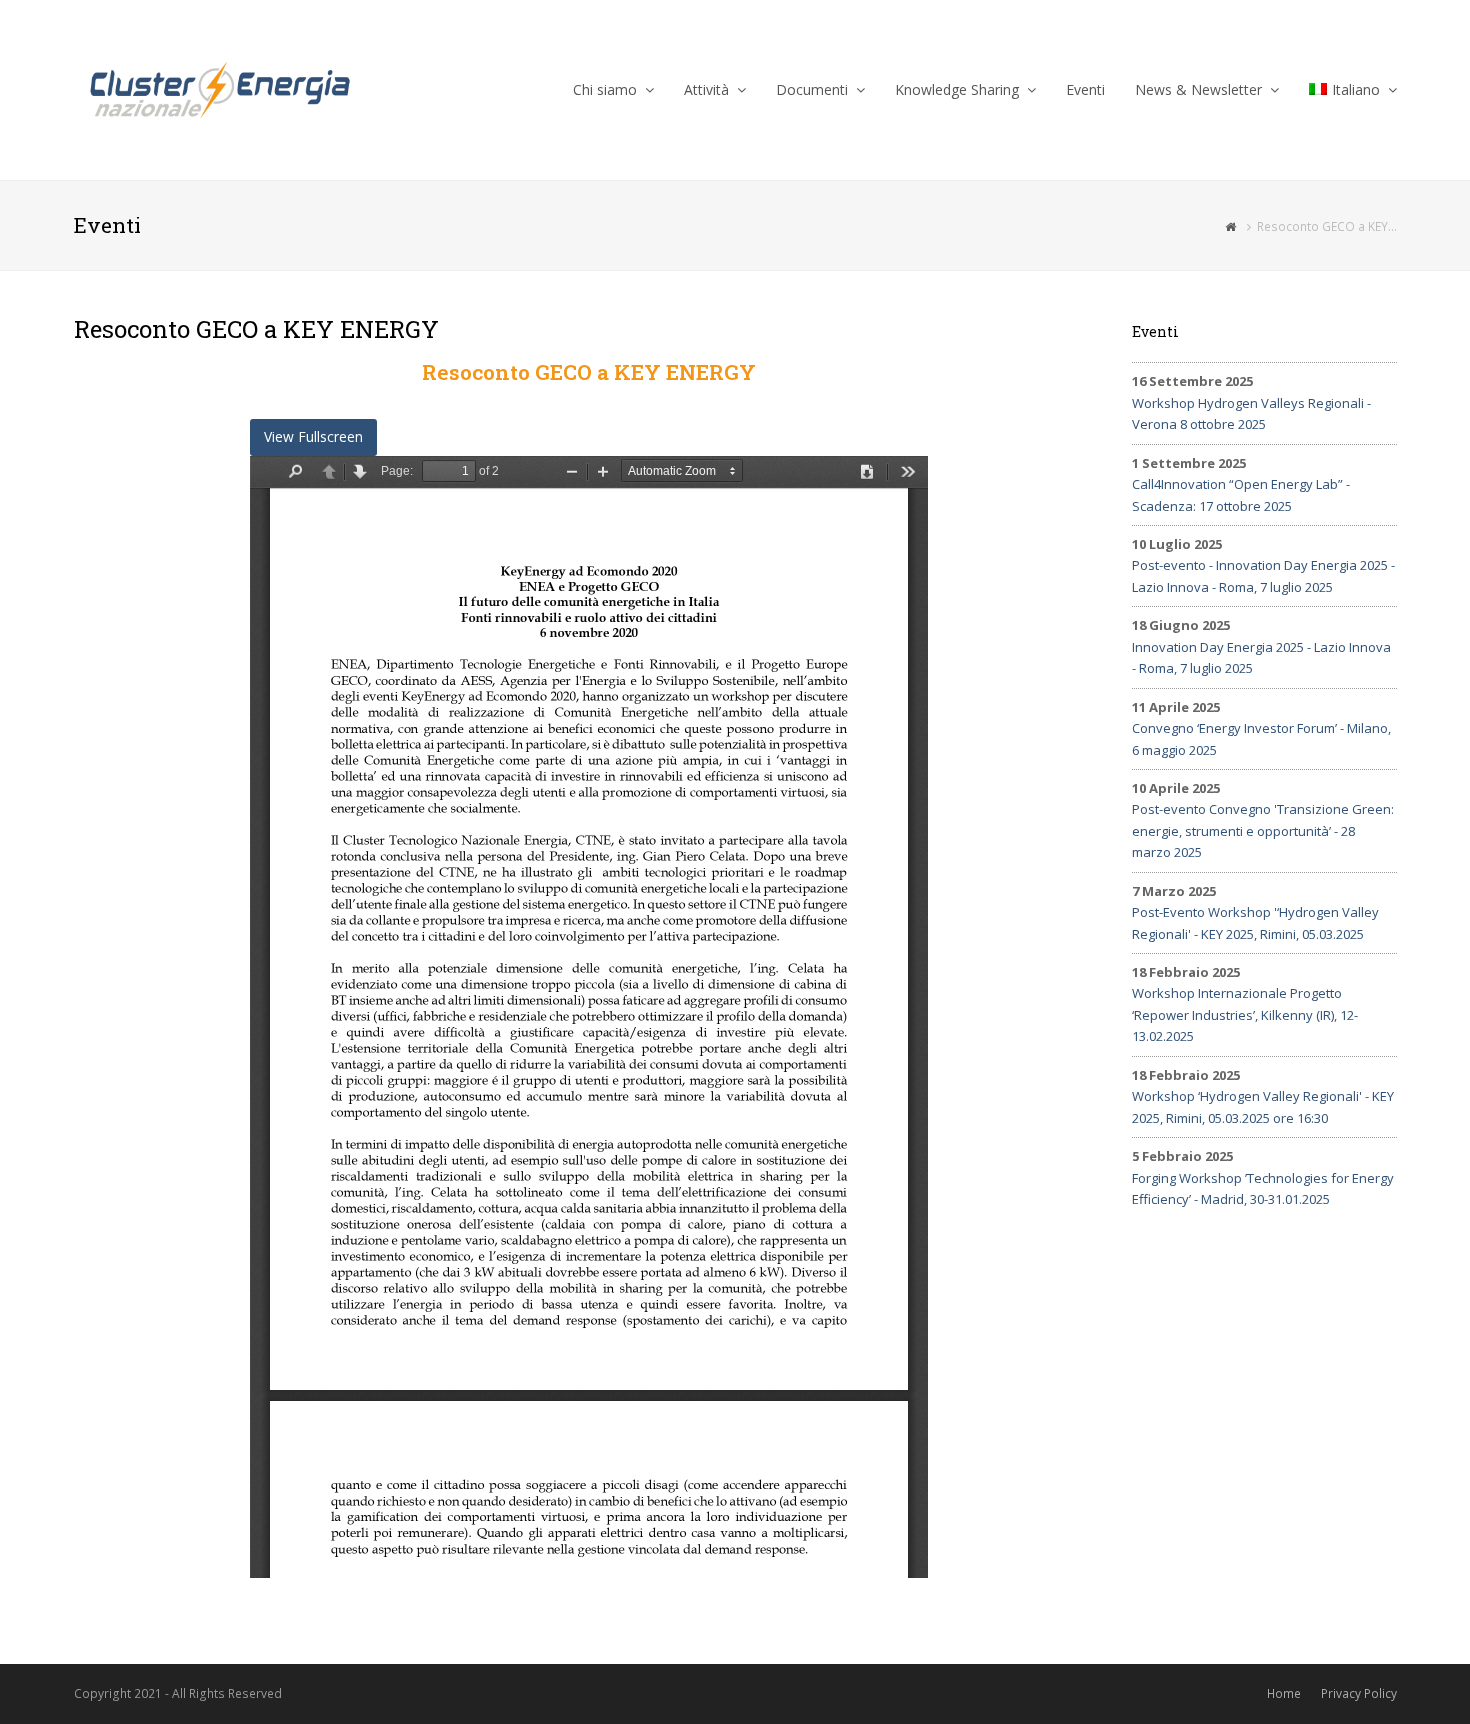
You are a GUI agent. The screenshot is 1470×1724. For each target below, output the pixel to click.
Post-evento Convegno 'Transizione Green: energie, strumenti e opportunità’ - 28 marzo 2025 (1263, 830)
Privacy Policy (1359, 1693)
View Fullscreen (313, 436)
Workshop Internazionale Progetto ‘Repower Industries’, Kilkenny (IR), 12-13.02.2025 (1245, 1014)
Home (1284, 1693)
